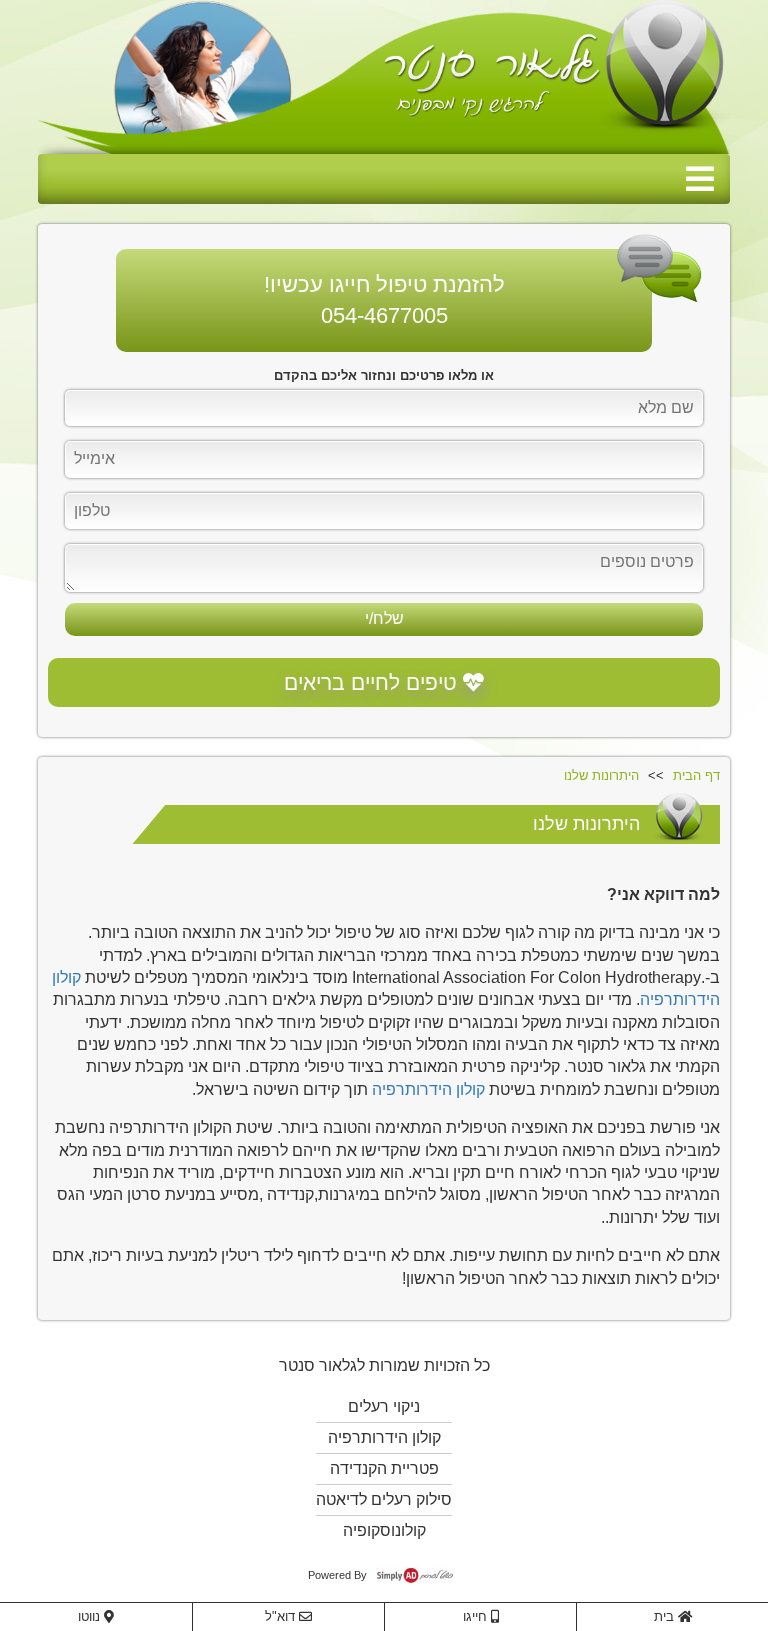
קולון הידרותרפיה (428, 1089)
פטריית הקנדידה (384, 1468)
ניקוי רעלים (384, 1406)
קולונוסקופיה (384, 1530)
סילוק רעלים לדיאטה (384, 1499)
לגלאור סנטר (322, 1365)
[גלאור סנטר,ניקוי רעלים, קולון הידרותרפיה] (383, 77)
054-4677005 (384, 315)
